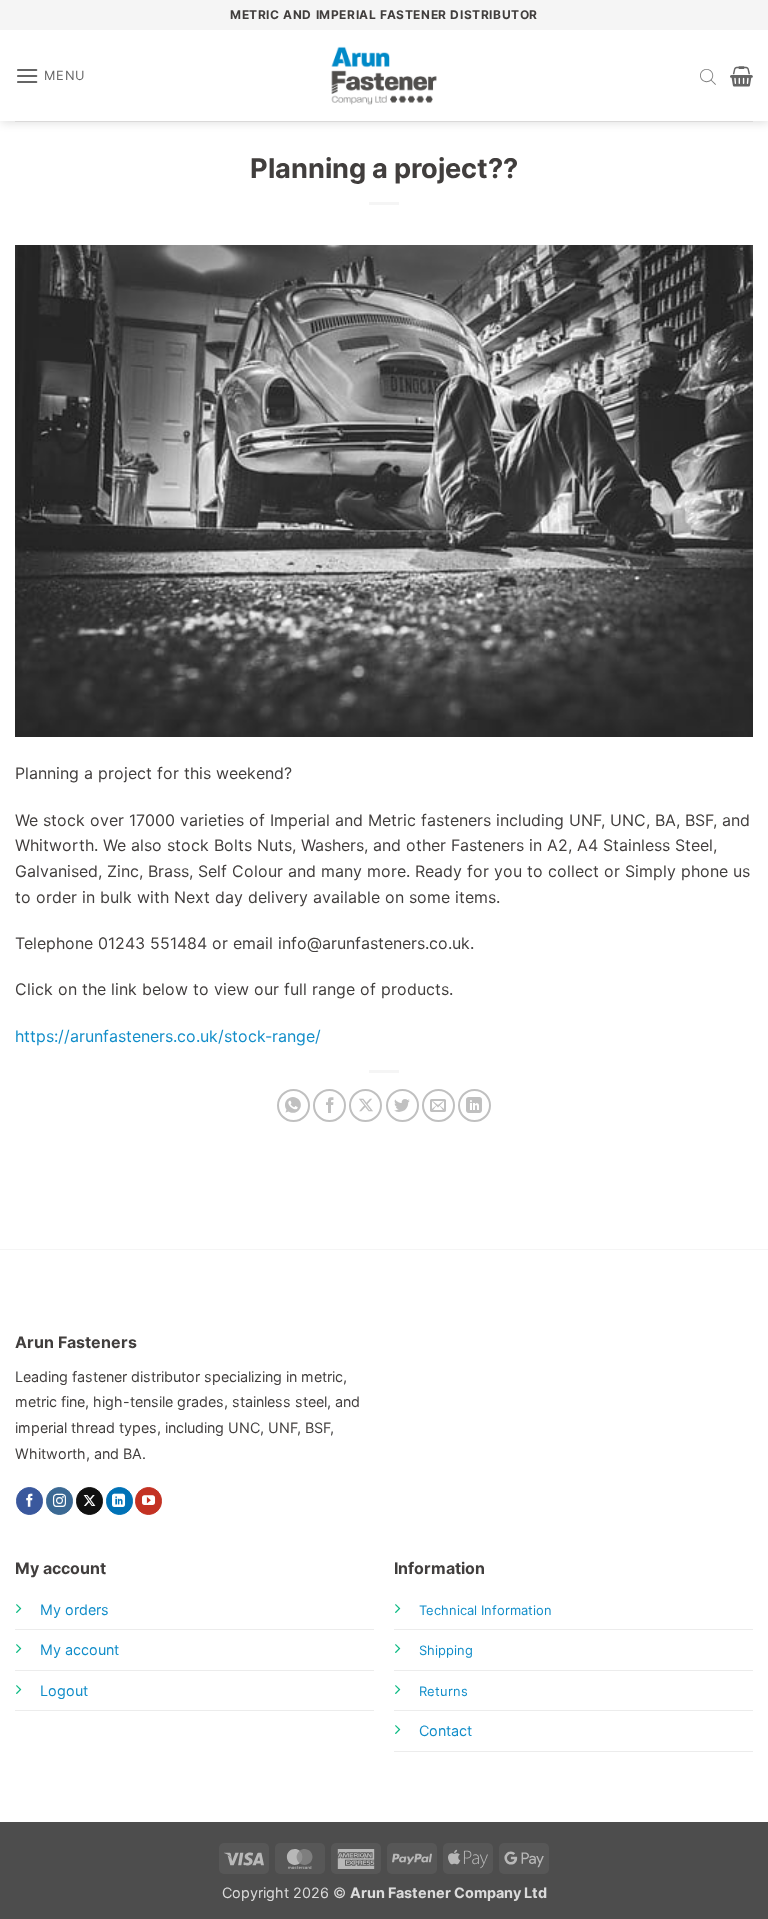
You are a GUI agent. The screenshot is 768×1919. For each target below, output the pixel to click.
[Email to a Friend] (438, 1105)
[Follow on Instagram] (59, 1501)
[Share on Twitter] (402, 1105)
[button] (50, 75)
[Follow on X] (89, 1501)
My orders (74, 1609)
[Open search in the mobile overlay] (708, 76)
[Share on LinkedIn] (474, 1105)
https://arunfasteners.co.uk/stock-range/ (168, 1036)
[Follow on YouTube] (148, 1501)
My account (79, 1649)
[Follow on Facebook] (29, 1501)
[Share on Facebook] (329, 1105)
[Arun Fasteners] (384, 75)
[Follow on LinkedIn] (119, 1501)
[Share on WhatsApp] (293, 1105)
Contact (445, 1730)
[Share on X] (365, 1105)
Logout (64, 1690)
